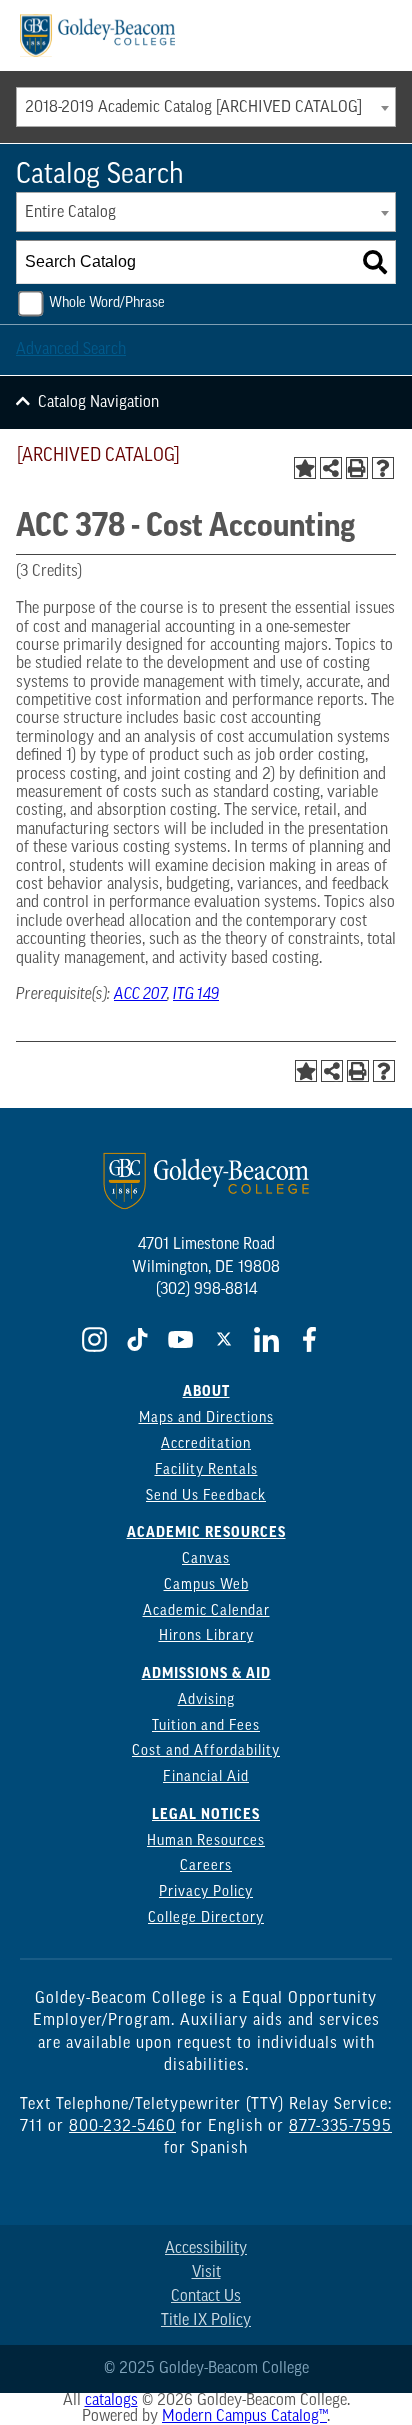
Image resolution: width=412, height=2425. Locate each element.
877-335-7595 (340, 2127)
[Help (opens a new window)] (383, 468)
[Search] (375, 262)
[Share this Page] (331, 468)
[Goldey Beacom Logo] (97, 35)
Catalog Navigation (98, 403)
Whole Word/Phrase (107, 303)
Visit (206, 2273)
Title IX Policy (206, 2321)
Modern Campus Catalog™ (244, 2417)
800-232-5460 (122, 2127)
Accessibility (206, 2249)
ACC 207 (140, 995)
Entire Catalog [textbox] (70, 213)
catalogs (111, 2401)
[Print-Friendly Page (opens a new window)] (357, 468)
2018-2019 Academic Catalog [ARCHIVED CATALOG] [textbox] (193, 108)
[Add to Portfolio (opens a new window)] (305, 468)
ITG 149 (196, 995)
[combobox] (206, 107)
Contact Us (206, 2297)
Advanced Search (71, 350)
